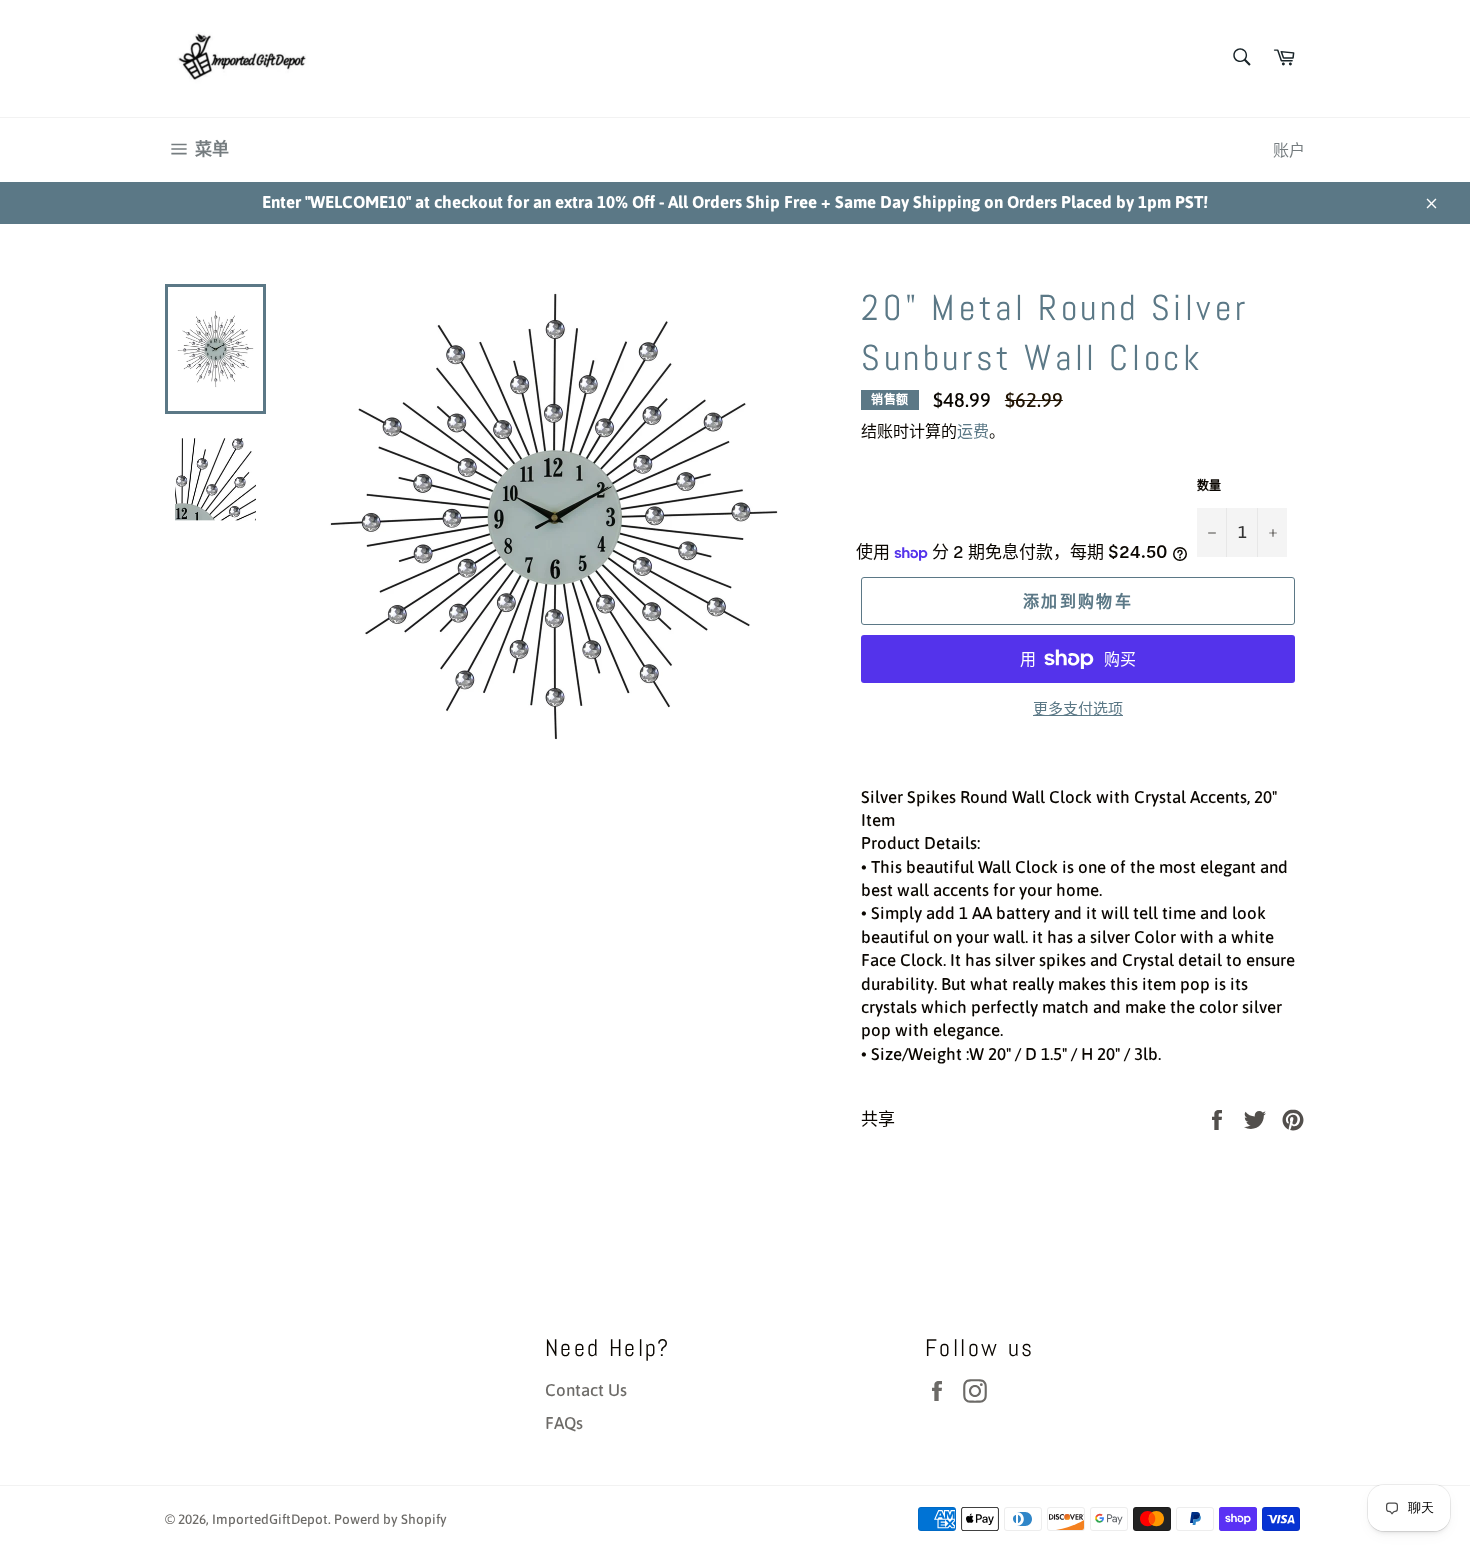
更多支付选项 (1078, 708)
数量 (1209, 486)
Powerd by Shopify (390, 1519)
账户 (1289, 150)
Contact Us (586, 1390)
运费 (973, 431)
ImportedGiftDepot (270, 1519)
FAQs (564, 1423)
